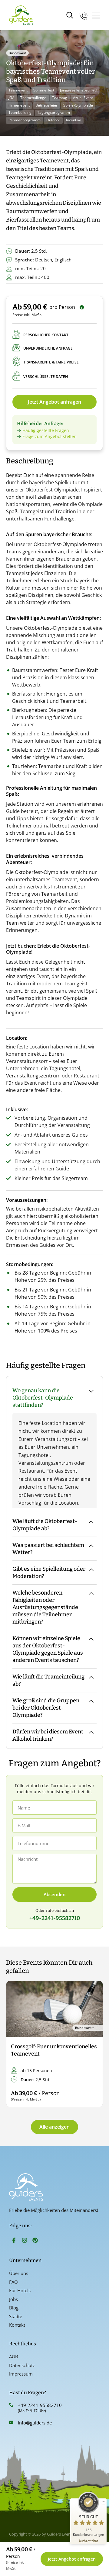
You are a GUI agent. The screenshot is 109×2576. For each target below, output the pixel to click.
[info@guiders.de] (11, 2422)
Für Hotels (20, 2290)
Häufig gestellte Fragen (46, 430)
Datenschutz (22, 2365)
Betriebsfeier (46, 105)
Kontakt (17, 2325)
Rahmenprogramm (25, 120)
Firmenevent (19, 105)
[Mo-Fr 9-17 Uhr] (84, 15)
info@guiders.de (35, 2423)
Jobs (13, 2299)
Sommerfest (44, 90)
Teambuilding (20, 112)
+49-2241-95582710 (40, 2405)
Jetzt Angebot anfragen (54, 402)
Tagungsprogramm (54, 112)
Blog (14, 2308)
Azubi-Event (83, 98)
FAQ (13, 2282)
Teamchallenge (33, 98)
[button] (16, 2044)
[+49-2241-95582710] (11, 2405)
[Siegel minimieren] (104, 2501)
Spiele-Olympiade (78, 105)
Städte (16, 2316)
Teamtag (60, 98)
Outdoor (53, 120)
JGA (12, 98)
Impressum (21, 2374)
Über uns (19, 2273)
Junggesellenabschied (78, 90)
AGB (14, 2357)
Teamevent (18, 90)
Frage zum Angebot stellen (50, 436)
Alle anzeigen (54, 2127)
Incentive (74, 120)
